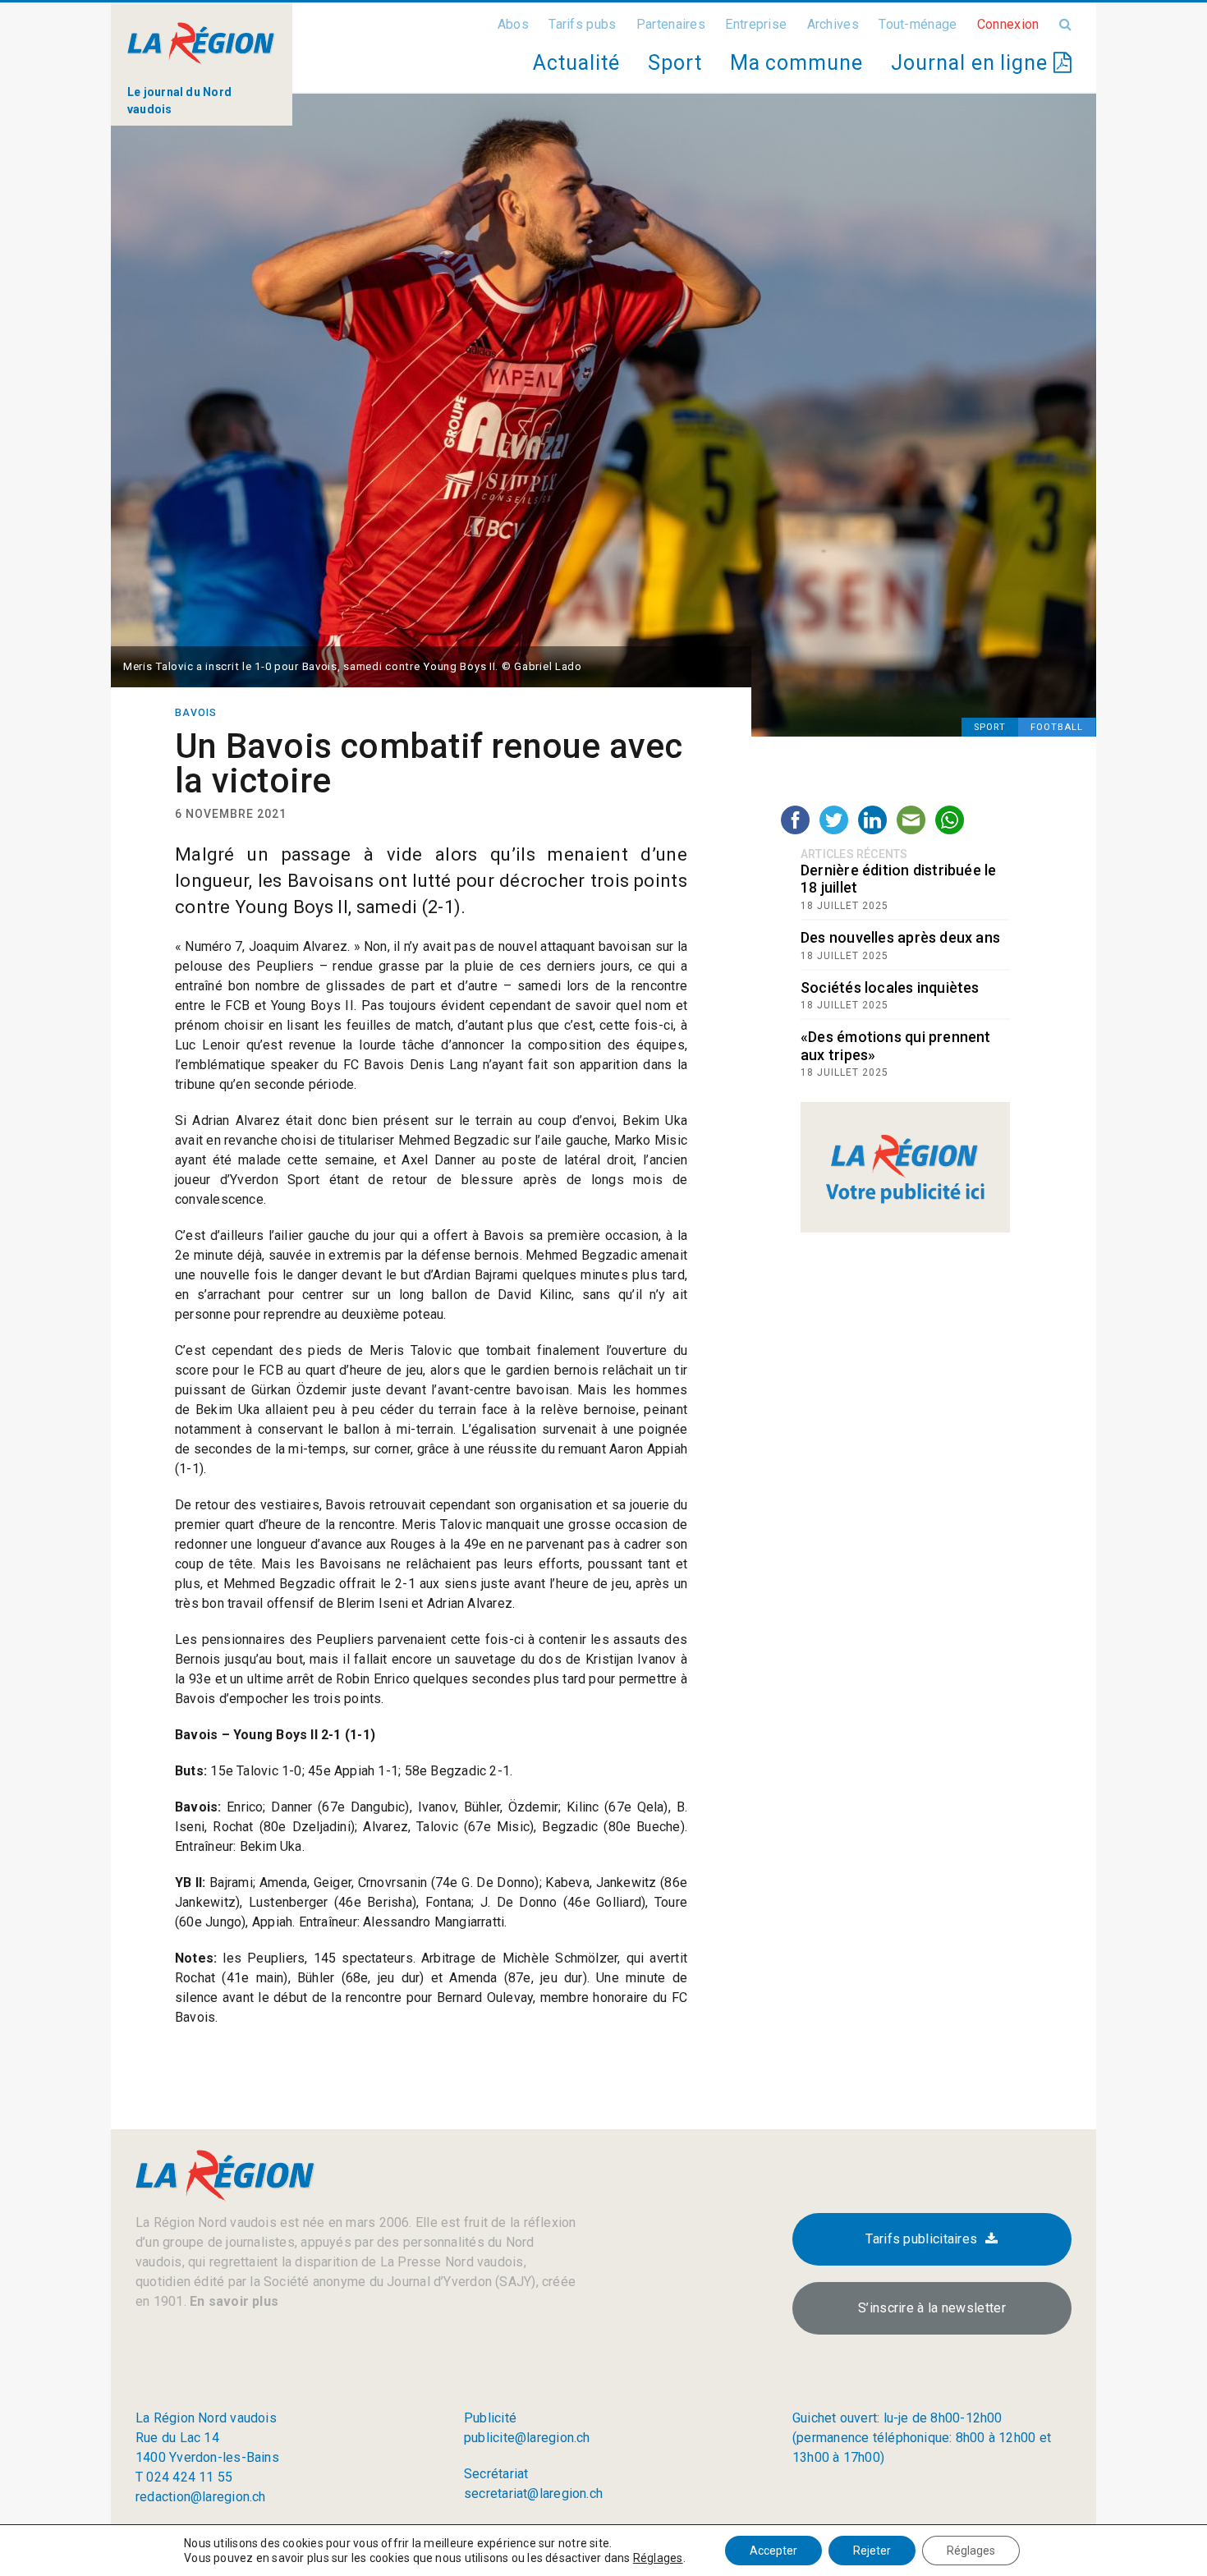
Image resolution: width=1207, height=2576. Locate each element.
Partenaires (671, 24)
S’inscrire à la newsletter (932, 2308)
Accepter (773, 2551)
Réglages (658, 2558)
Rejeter (872, 2551)
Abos (513, 24)
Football (1057, 727)
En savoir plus (232, 2301)
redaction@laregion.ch (201, 2497)
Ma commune (796, 63)
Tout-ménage (918, 24)
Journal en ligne (972, 63)
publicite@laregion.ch (527, 2438)
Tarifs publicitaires (921, 2239)
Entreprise (756, 24)
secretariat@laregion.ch (533, 2493)
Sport (675, 63)
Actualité (576, 63)
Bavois (196, 713)
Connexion (1008, 24)
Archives (833, 24)
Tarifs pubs (582, 24)
